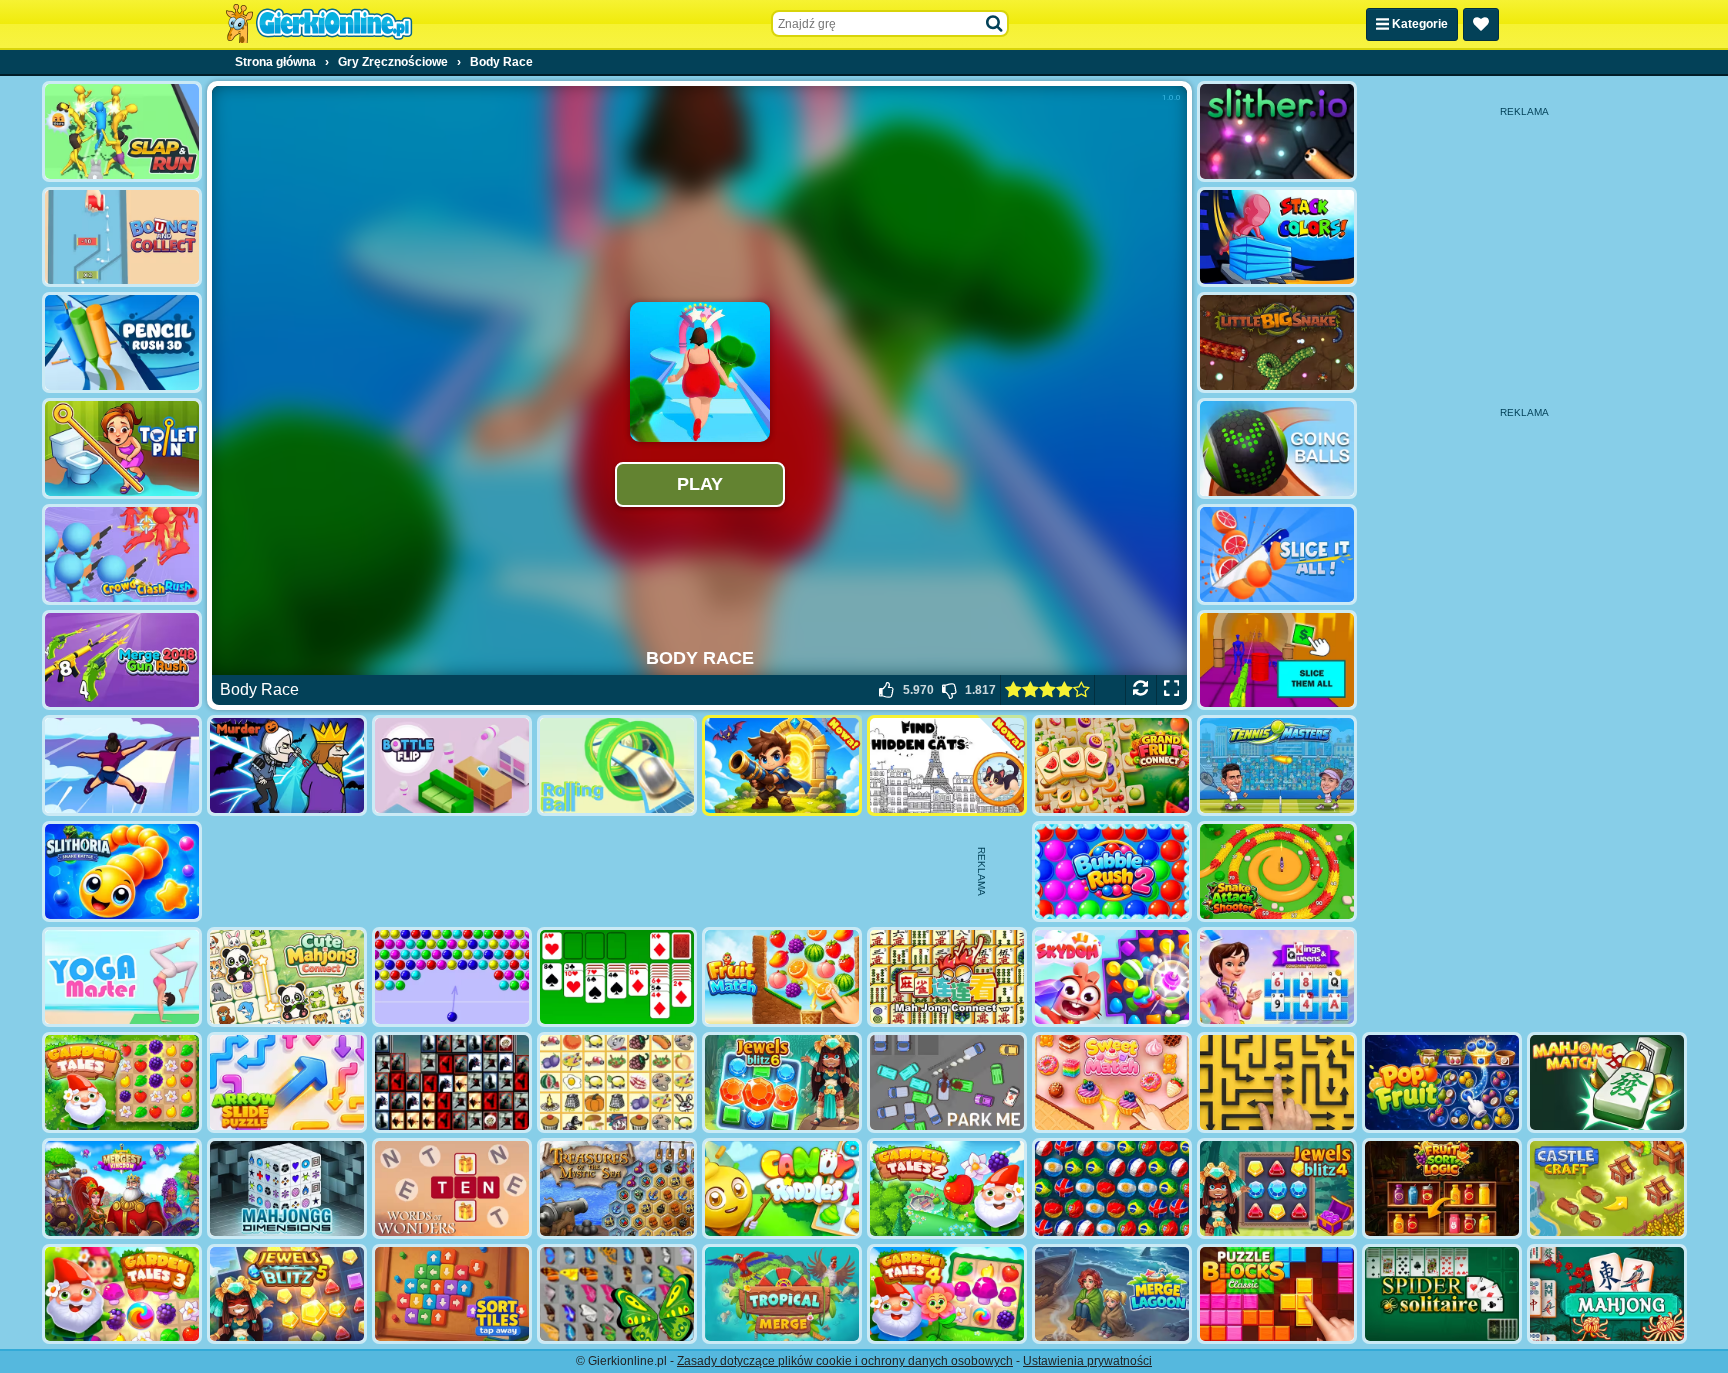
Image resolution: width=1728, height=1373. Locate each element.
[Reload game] (1140, 690)
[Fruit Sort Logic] (1442, 1188)
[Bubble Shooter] (452, 977)
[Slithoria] (122, 871)
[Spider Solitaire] (1442, 1294)
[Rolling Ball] (617, 765)
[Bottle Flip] (452, 765)
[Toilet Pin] (122, 448)
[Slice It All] (1277, 554)
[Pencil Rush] (122, 342)
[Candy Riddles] (782, 1188)
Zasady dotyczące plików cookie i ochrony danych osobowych (845, 1361)
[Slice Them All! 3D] (1277, 660)
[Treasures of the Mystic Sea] (617, 1188)
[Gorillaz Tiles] (452, 1082)
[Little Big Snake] (1277, 342)
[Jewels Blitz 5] (287, 1294)
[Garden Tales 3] (122, 1294)
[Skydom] (1112, 977)
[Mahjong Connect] (947, 977)
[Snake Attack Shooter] (1277, 871)
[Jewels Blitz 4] (1277, 1188)
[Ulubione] (1481, 24)
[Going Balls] (1277, 448)
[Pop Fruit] (1442, 1082)
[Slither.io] (1277, 131)
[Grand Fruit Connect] (1112, 765)
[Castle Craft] (1607, 1188)
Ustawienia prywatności (1087, 1361)
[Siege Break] (782, 765)
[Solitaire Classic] (617, 977)
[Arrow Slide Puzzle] (287, 1082)
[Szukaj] (995, 24)
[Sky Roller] (122, 765)
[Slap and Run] (122, 131)
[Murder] (287, 765)
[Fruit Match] (782, 977)
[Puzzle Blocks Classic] (1277, 1294)
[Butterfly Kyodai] (617, 1294)
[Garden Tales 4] (947, 1294)
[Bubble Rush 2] (1112, 871)
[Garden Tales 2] (947, 1188)
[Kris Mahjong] (617, 1082)
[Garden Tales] (122, 1082)
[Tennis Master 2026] (1277, 765)
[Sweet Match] (1112, 1082)
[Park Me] (947, 1082)
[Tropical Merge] (782, 1294)
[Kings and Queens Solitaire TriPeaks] (1277, 977)
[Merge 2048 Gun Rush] (122, 660)
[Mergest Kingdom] (122, 1188)
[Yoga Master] (122, 977)
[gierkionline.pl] (319, 24)
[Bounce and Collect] (122, 237)
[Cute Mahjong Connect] (287, 977)
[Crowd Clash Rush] (122, 554)
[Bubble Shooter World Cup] (1112, 1188)
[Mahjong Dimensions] (287, 1188)
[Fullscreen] (1171, 690)
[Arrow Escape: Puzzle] (1277, 1082)
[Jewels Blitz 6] (782, 1082)
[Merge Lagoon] (1112, 1294)
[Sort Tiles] (452, 1294)
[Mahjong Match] (1607, 1082)
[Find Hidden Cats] (947, 765)
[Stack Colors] (1277, 237)
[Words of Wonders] (452, 1188)
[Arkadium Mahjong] (1607, 1294)
